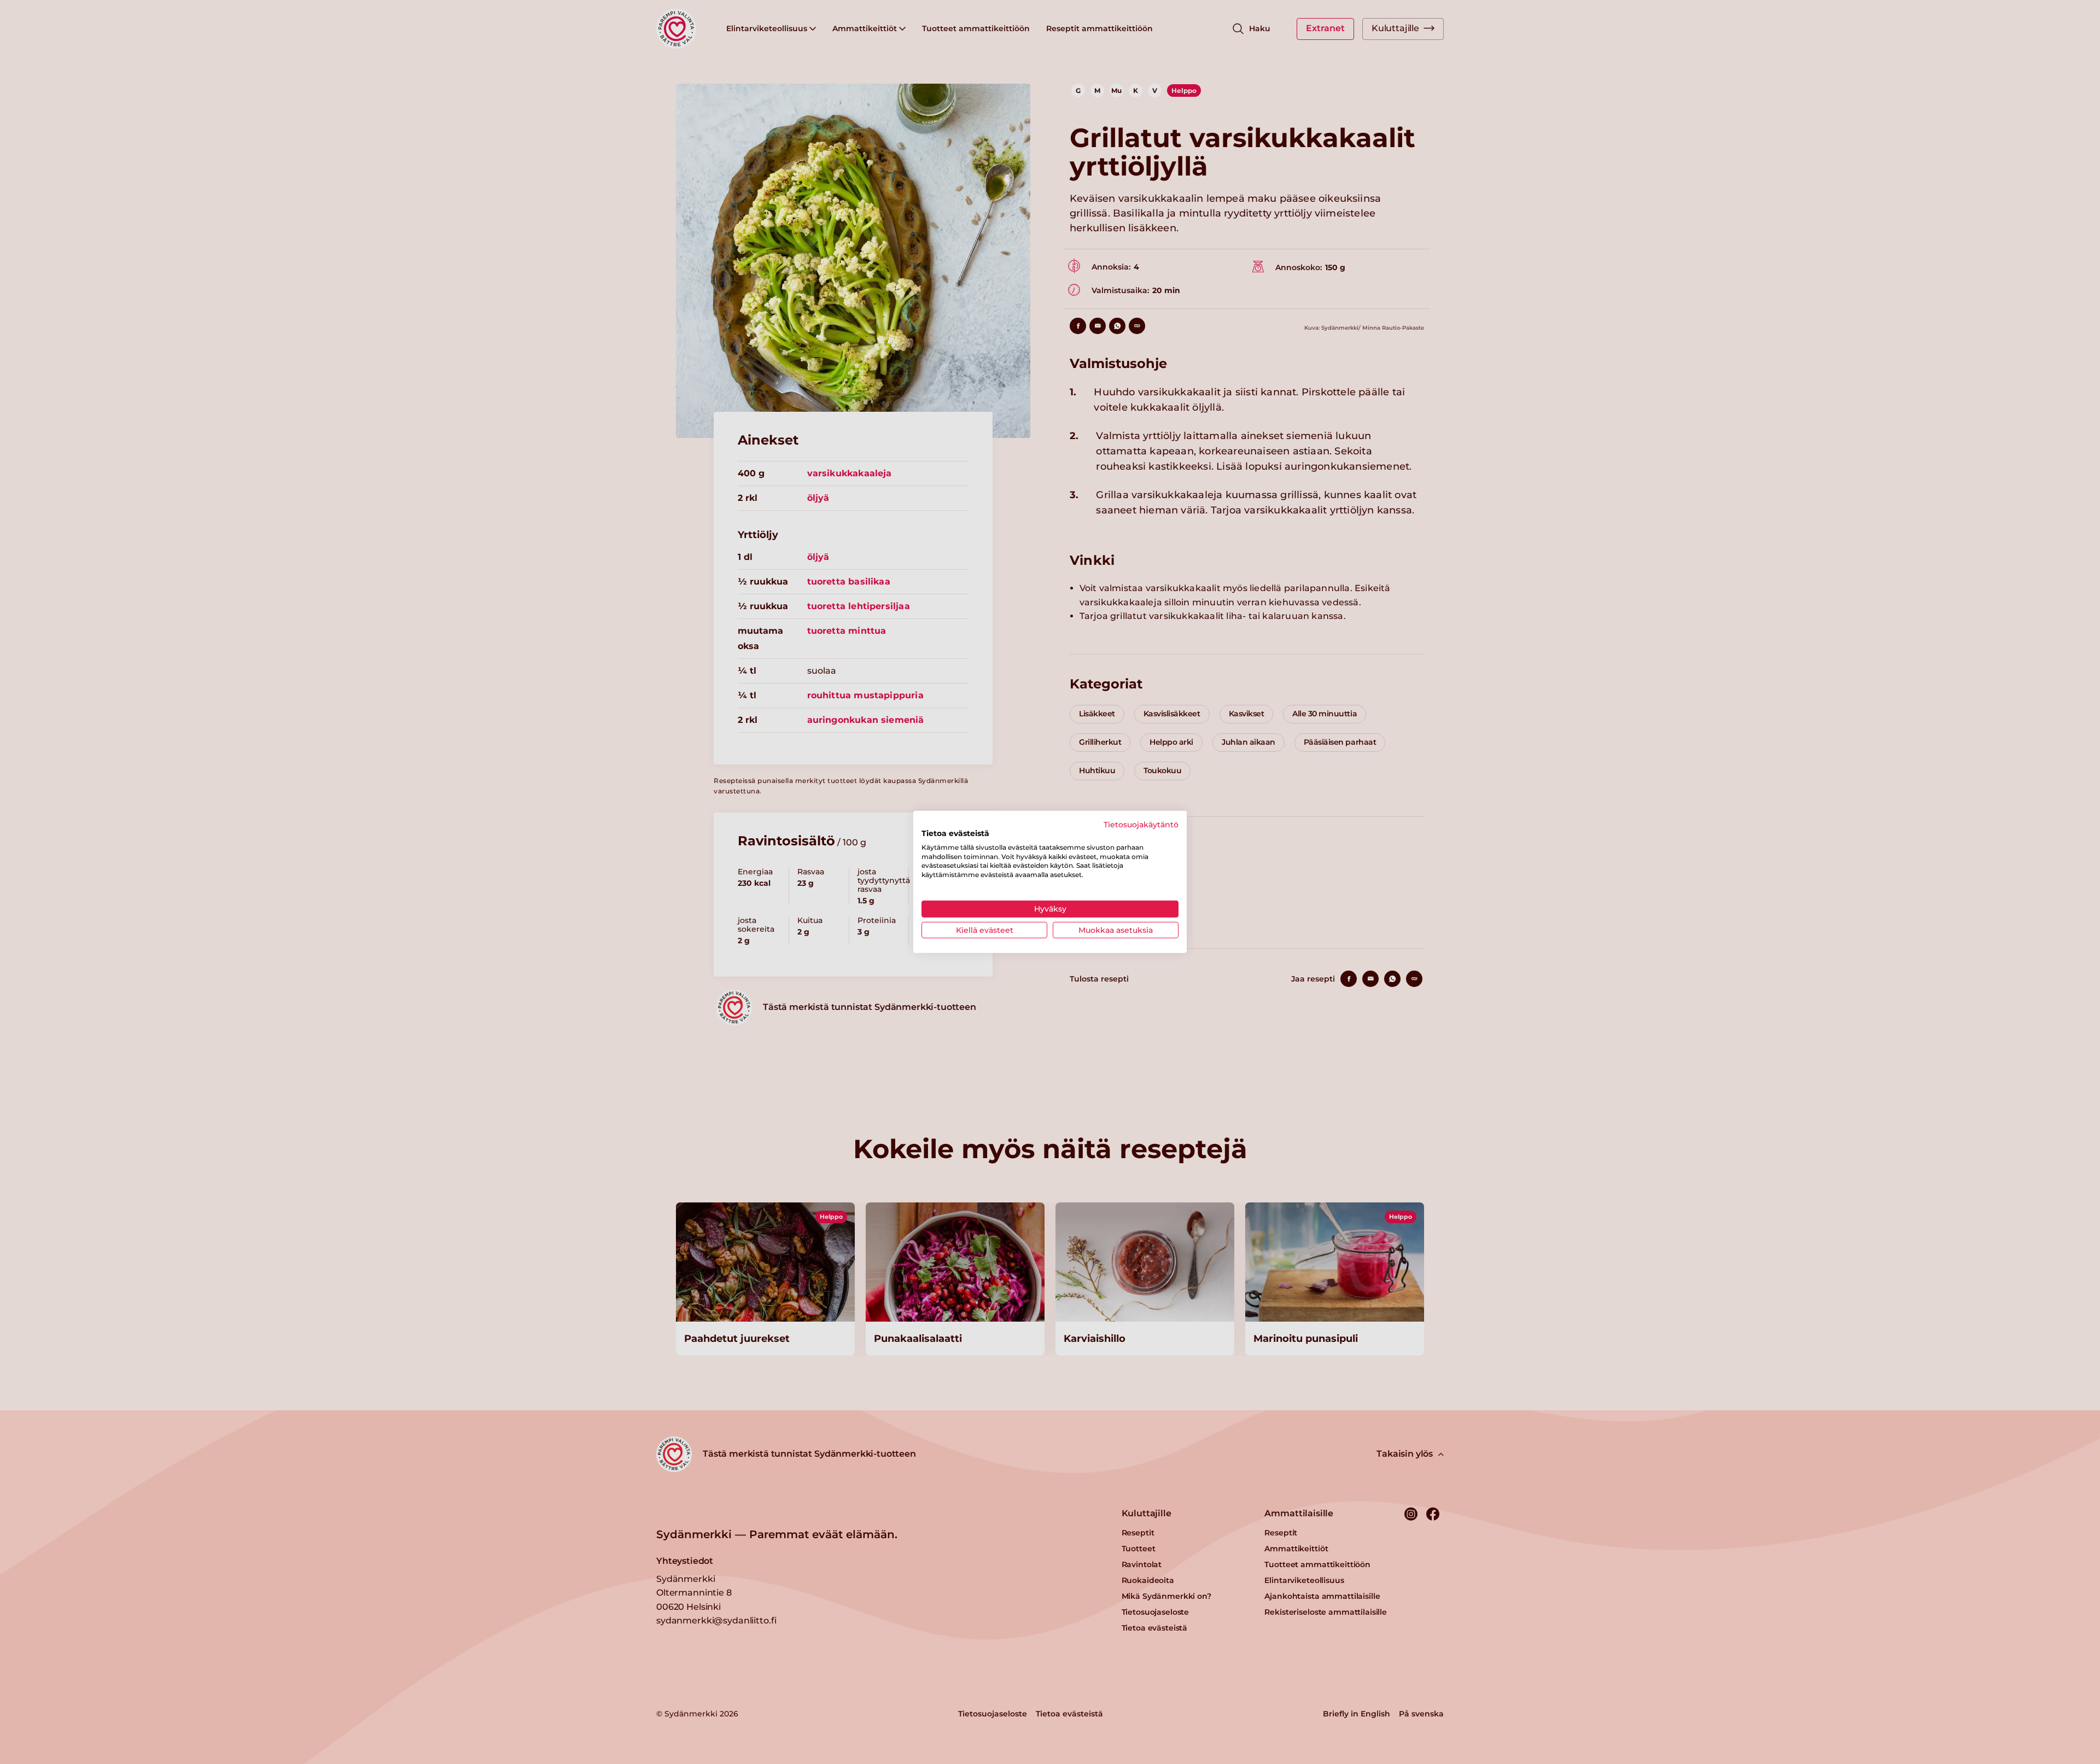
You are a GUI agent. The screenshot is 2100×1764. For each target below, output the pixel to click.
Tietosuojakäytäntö (1141, 825)
